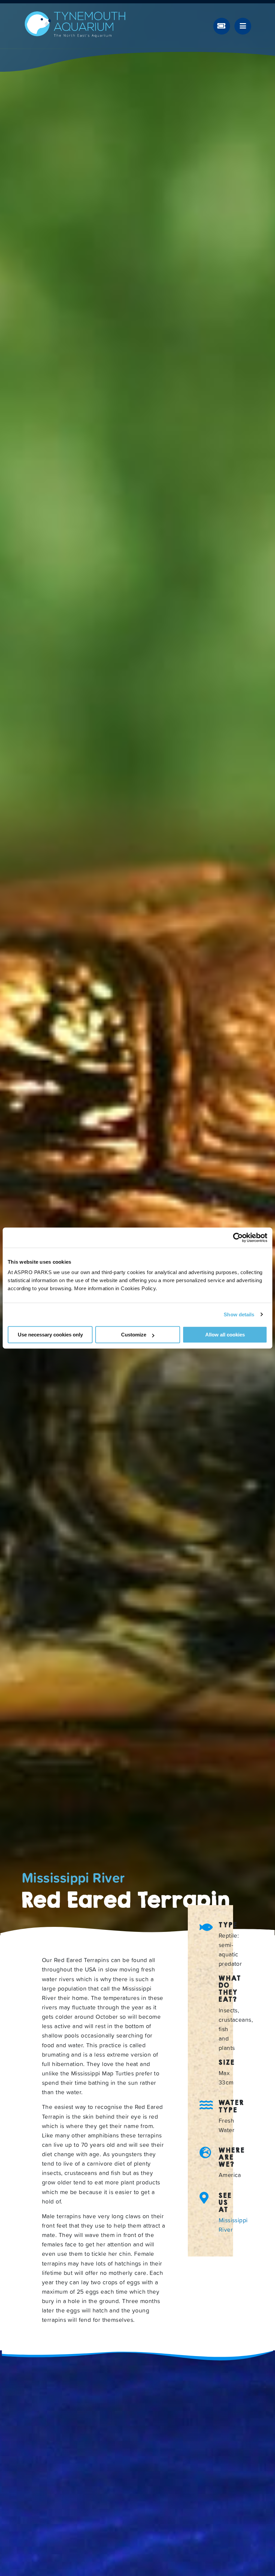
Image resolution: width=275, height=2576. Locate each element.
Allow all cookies (225, 1335)
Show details (239, 1314)
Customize (134, 1335)
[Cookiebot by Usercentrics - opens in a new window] (238, 1238)
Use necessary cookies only (50, 1335)
